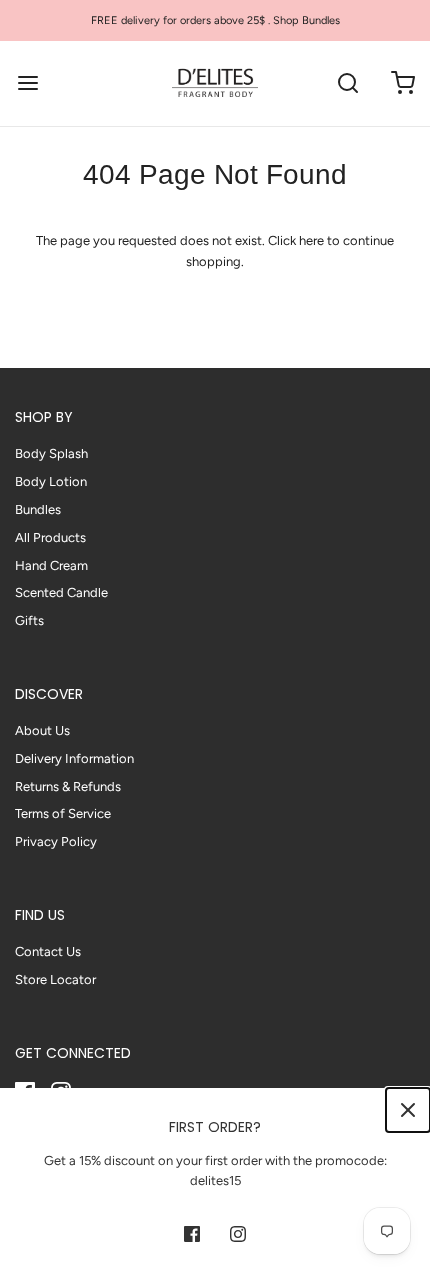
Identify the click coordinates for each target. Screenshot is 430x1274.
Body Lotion (51, 481)
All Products (50, 537)
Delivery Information (74, 758)
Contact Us (48, 951)
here (311, 240)
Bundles (38, 509)
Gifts (29, 620)
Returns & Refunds (68, 786)
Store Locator (55, 979)
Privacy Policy (56, 841)
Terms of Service (63, 813)
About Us (42, 730)
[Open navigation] (27, 83)
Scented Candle (61, 592)
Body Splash (51, 453)
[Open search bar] (347, 83)
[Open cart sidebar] (402, 83)
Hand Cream (51, 565)
